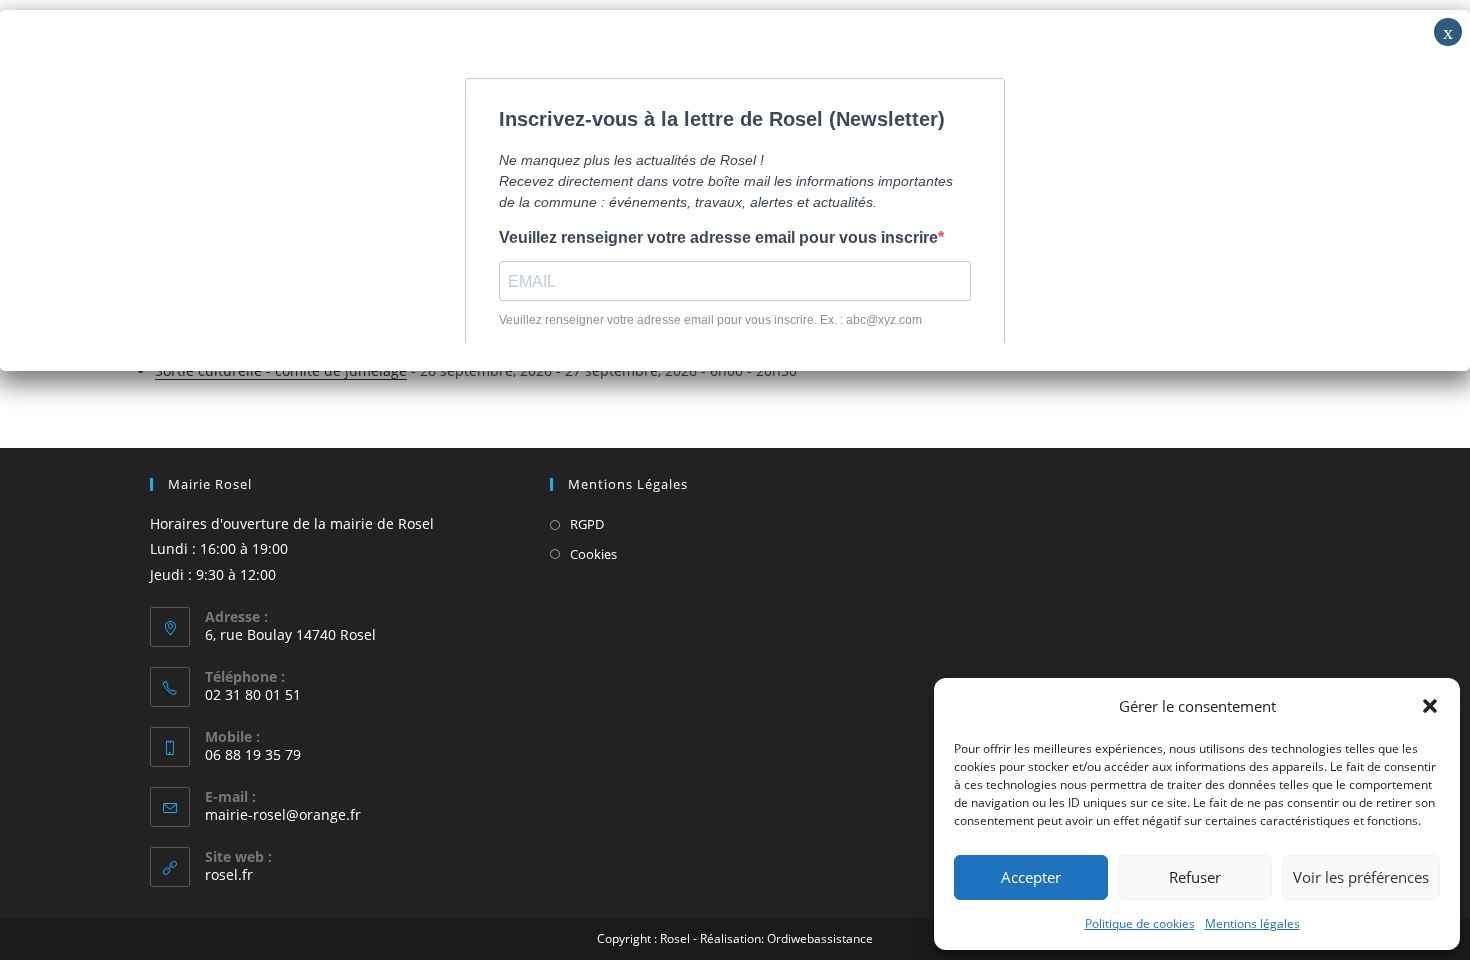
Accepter (1031, 877)
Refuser (1195, 877)
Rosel (675, 938)
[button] (1430, 706)
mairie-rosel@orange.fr (283, 814)
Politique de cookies (1140, 923)
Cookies (593, 554)
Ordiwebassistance (820, 938)
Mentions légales (1252, 923)
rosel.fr (229, 874)
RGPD (587, 524)
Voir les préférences (1361, 877)
